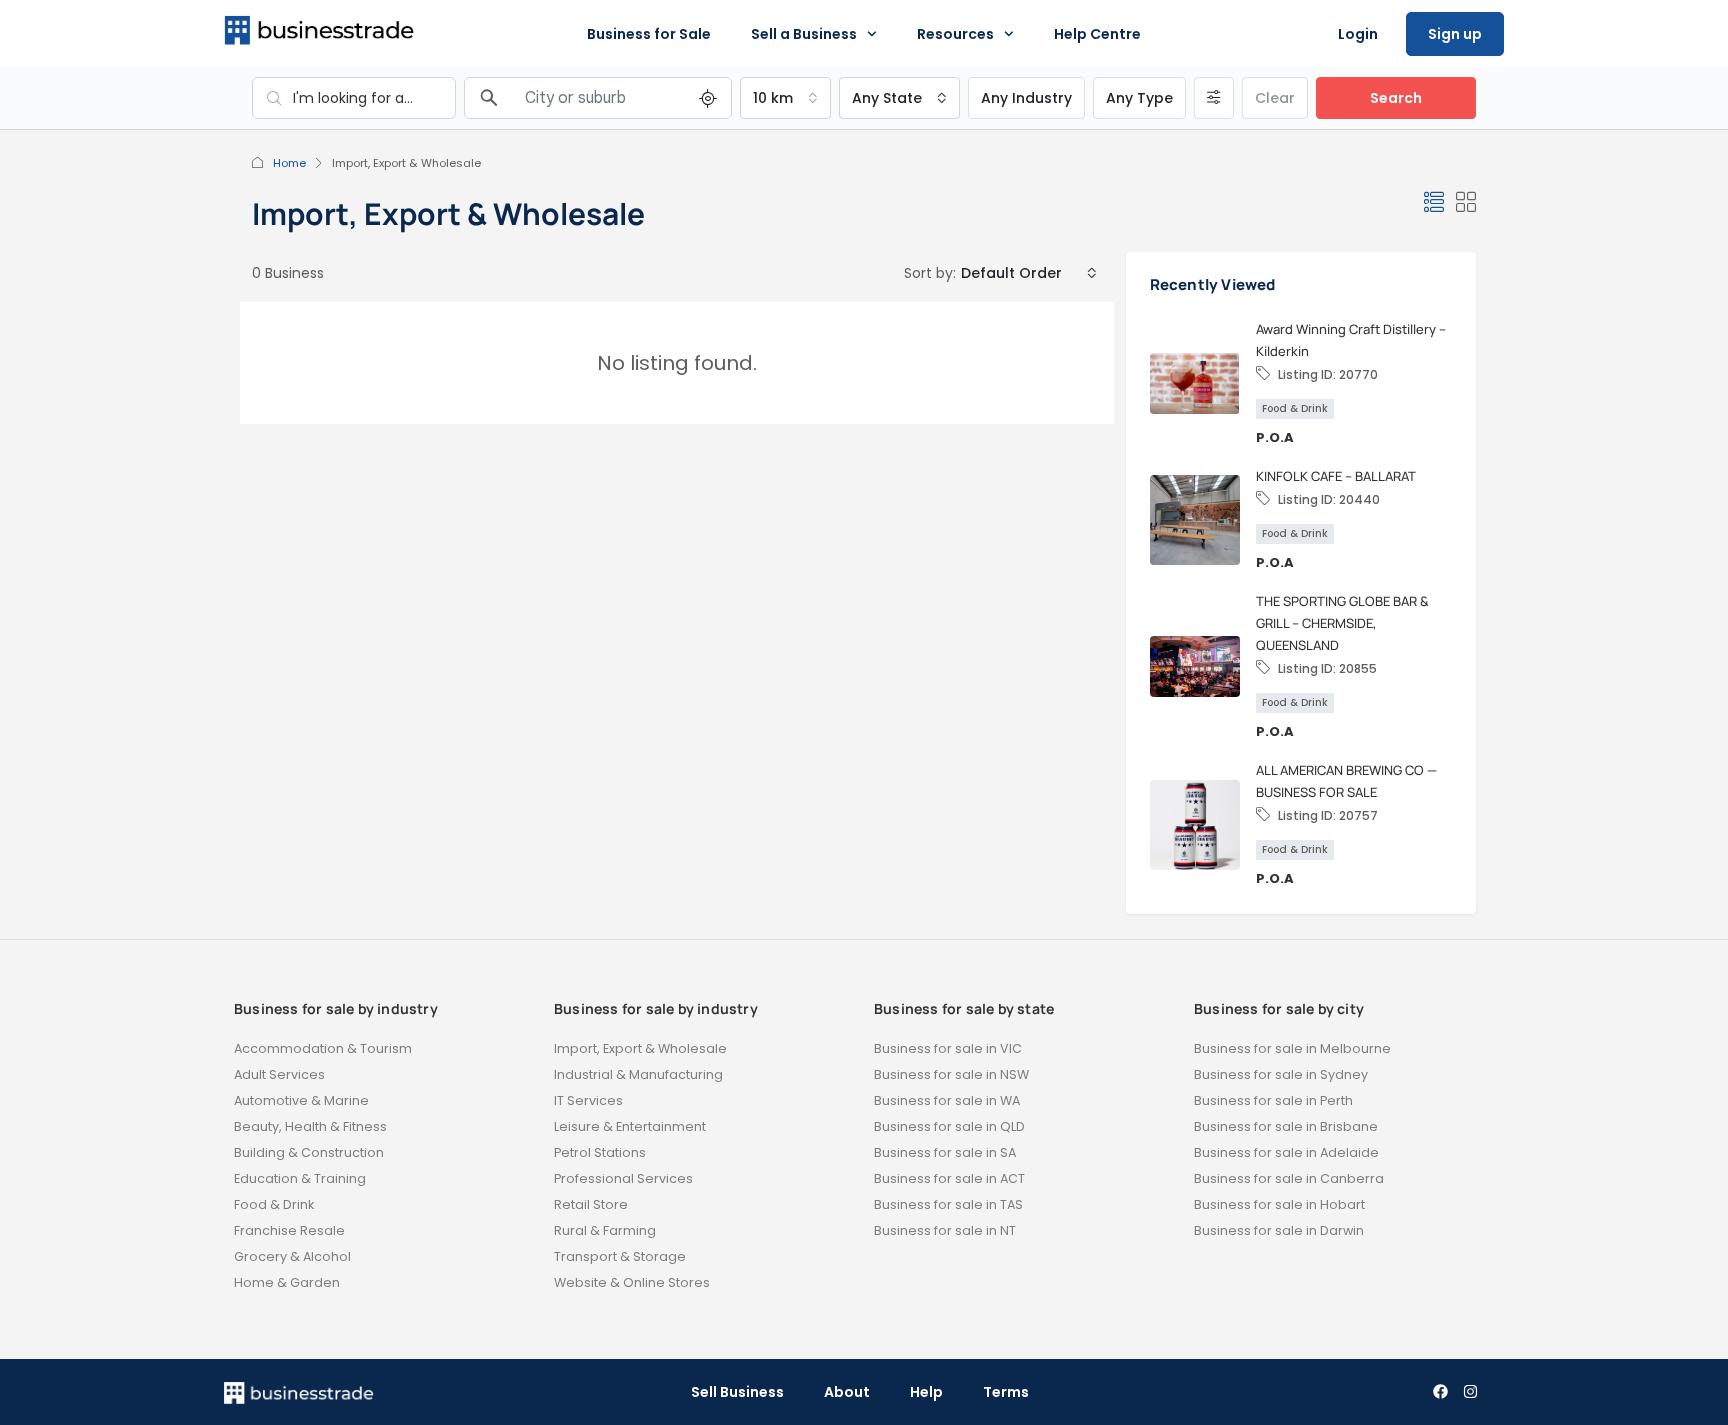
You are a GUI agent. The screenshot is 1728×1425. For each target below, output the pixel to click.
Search (1396, 98)
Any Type (1139, 98)
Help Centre (1097, 34)
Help (926, 1392)
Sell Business (737, 1392)
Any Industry (1026, 98)
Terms (1006, 1392)
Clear (1275, 98)
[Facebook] (1440, 1392)
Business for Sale (649, 34)
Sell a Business (804, 34)
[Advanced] (1214, 98)
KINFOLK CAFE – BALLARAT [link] (1336, 476)
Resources (955, 34)
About (847, 1392)
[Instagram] (1470, 1392)
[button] (1434, 203)
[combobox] (785, 98)
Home (289, 163)
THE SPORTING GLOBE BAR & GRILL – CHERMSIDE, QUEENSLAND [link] (1342, 623)
